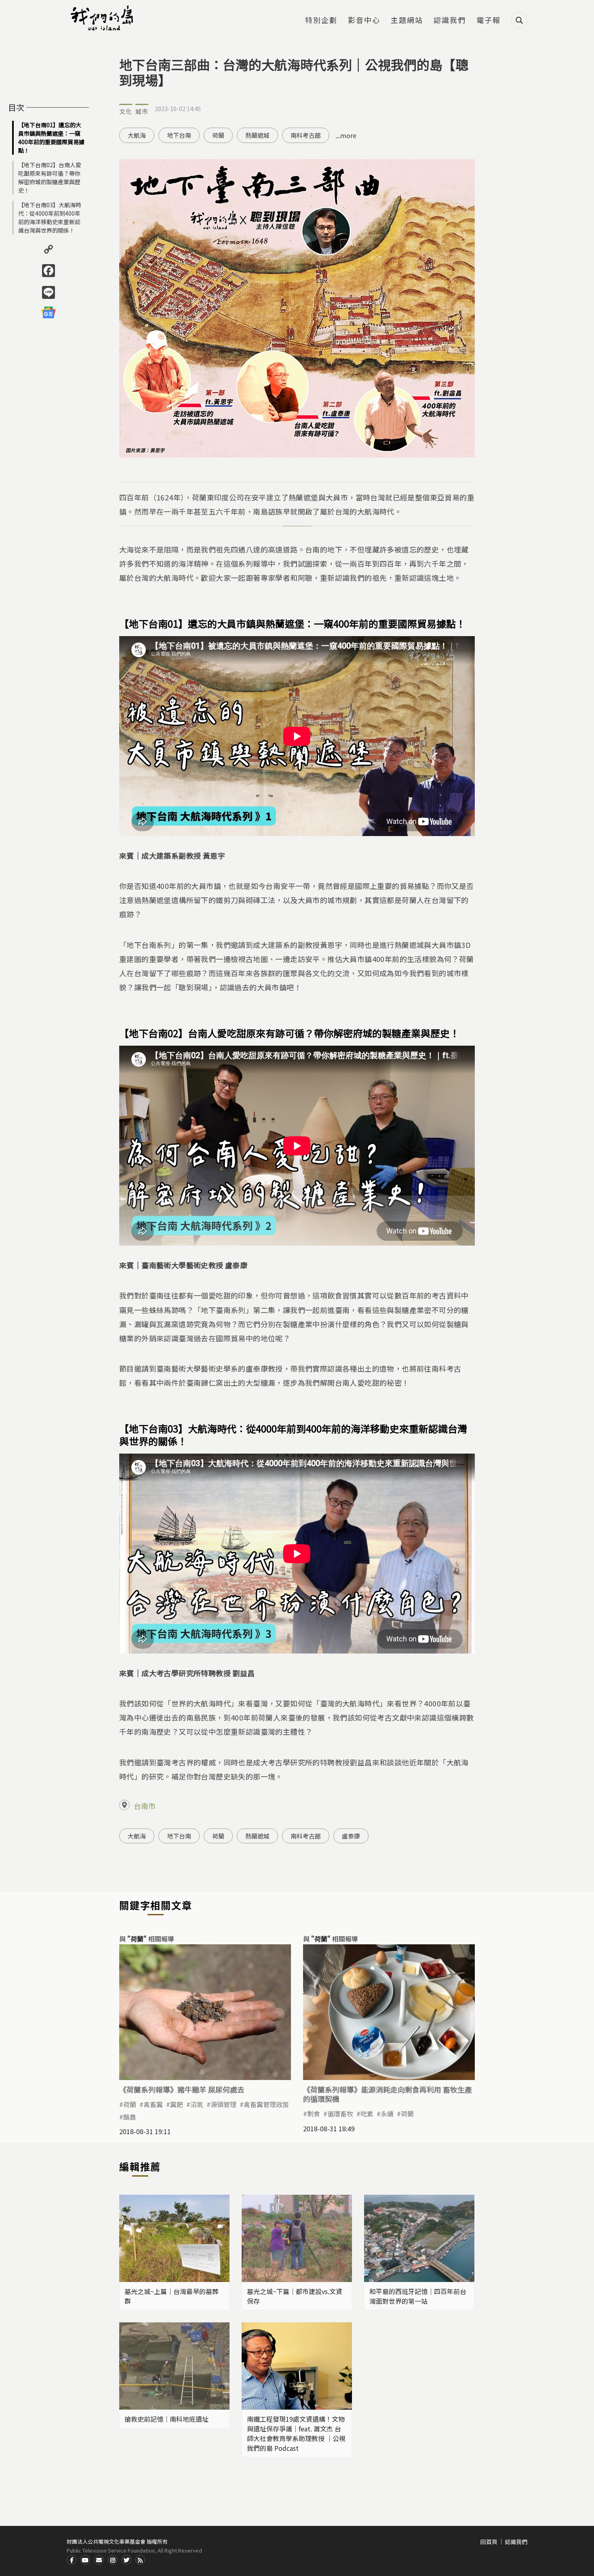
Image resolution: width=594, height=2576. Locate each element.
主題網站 (407, 21)
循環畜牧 (340, 2114)
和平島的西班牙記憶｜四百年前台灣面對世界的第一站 (418, 2296)
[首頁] (103, 18)
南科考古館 (306, 135)
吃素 (367, 2114)
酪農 (130, 2117)
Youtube (85, 2560)
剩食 (314, 2114)
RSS (140, 2560)
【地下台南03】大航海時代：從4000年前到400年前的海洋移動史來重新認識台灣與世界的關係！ (50, 217)
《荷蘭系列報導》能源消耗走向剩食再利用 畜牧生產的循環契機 (388, 2094)
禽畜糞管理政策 (266, 2104)
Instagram (113, 2560)
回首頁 (489, 2542)
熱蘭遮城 (257, 135)
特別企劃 (321, 21)
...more (346, 135)
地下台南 (179, 135)
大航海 (137, 135)
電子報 (489, 21)
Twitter (126, 2560)
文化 (126, 111)
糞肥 (177, 2104)
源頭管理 (223, 2104)
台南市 (145, 1806)
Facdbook (72, 2560)
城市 (142, 111)
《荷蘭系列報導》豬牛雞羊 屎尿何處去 (182, 2089)
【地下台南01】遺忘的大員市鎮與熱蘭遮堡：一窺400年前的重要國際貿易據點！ (51, 138)
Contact (99, 2560)
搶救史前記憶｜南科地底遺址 (166, 2419)
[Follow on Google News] (48, 313)
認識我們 (450, 21)
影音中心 (364, 21)
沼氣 (197, 2104)
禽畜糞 (153, 2104)
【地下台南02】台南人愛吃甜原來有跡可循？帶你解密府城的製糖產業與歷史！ (50, 178)
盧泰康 (351, 1836)
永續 (387, 2114)
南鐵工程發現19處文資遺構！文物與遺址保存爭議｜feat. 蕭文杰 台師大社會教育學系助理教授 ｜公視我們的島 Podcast (296, 2433)
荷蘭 (218, 135)
